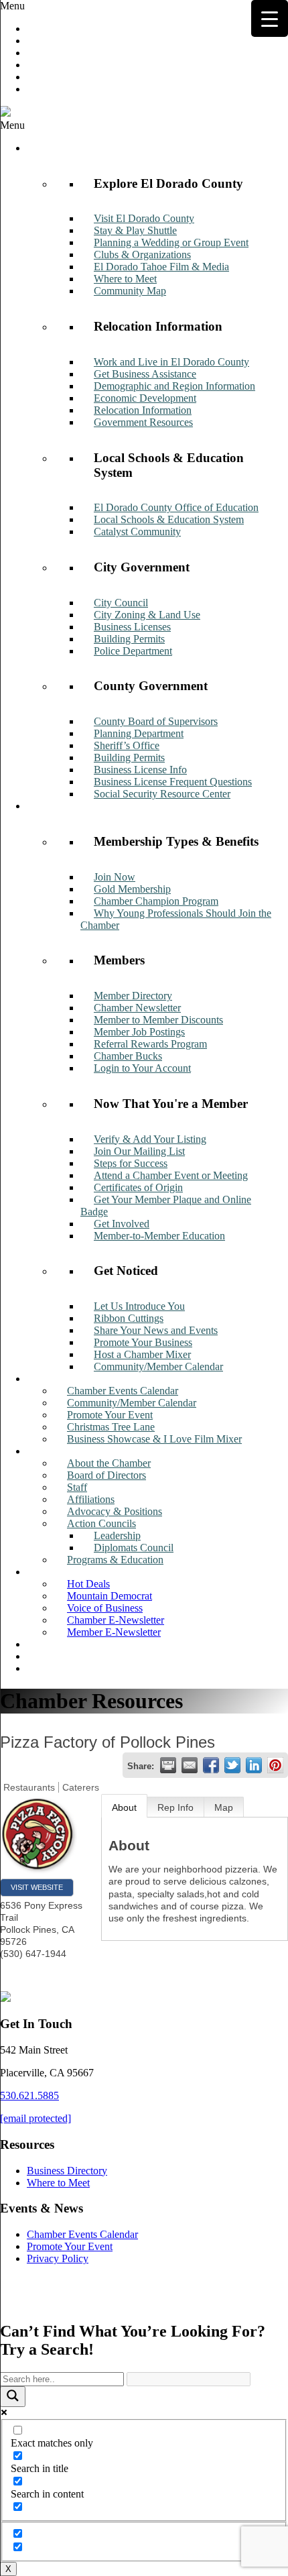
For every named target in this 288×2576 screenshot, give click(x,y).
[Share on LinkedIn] (254, 1765)
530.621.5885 (29, 2095)
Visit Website (37, 1887)
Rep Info (175, 1807)
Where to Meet (58, 2183)
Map (224, 1807)
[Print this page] (168, 1765)
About (124, 1807)
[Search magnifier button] (13, 2397)
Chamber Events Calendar (82, 2234)
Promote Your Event (70, 2246)
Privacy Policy (58, 2258)
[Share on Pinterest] (275, 1765)
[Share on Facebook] (211, 1765)
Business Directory (67, 2171)
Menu (12, 6)
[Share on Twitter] (232, 1765)
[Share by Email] (190, 1765)
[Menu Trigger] (270, 18)
